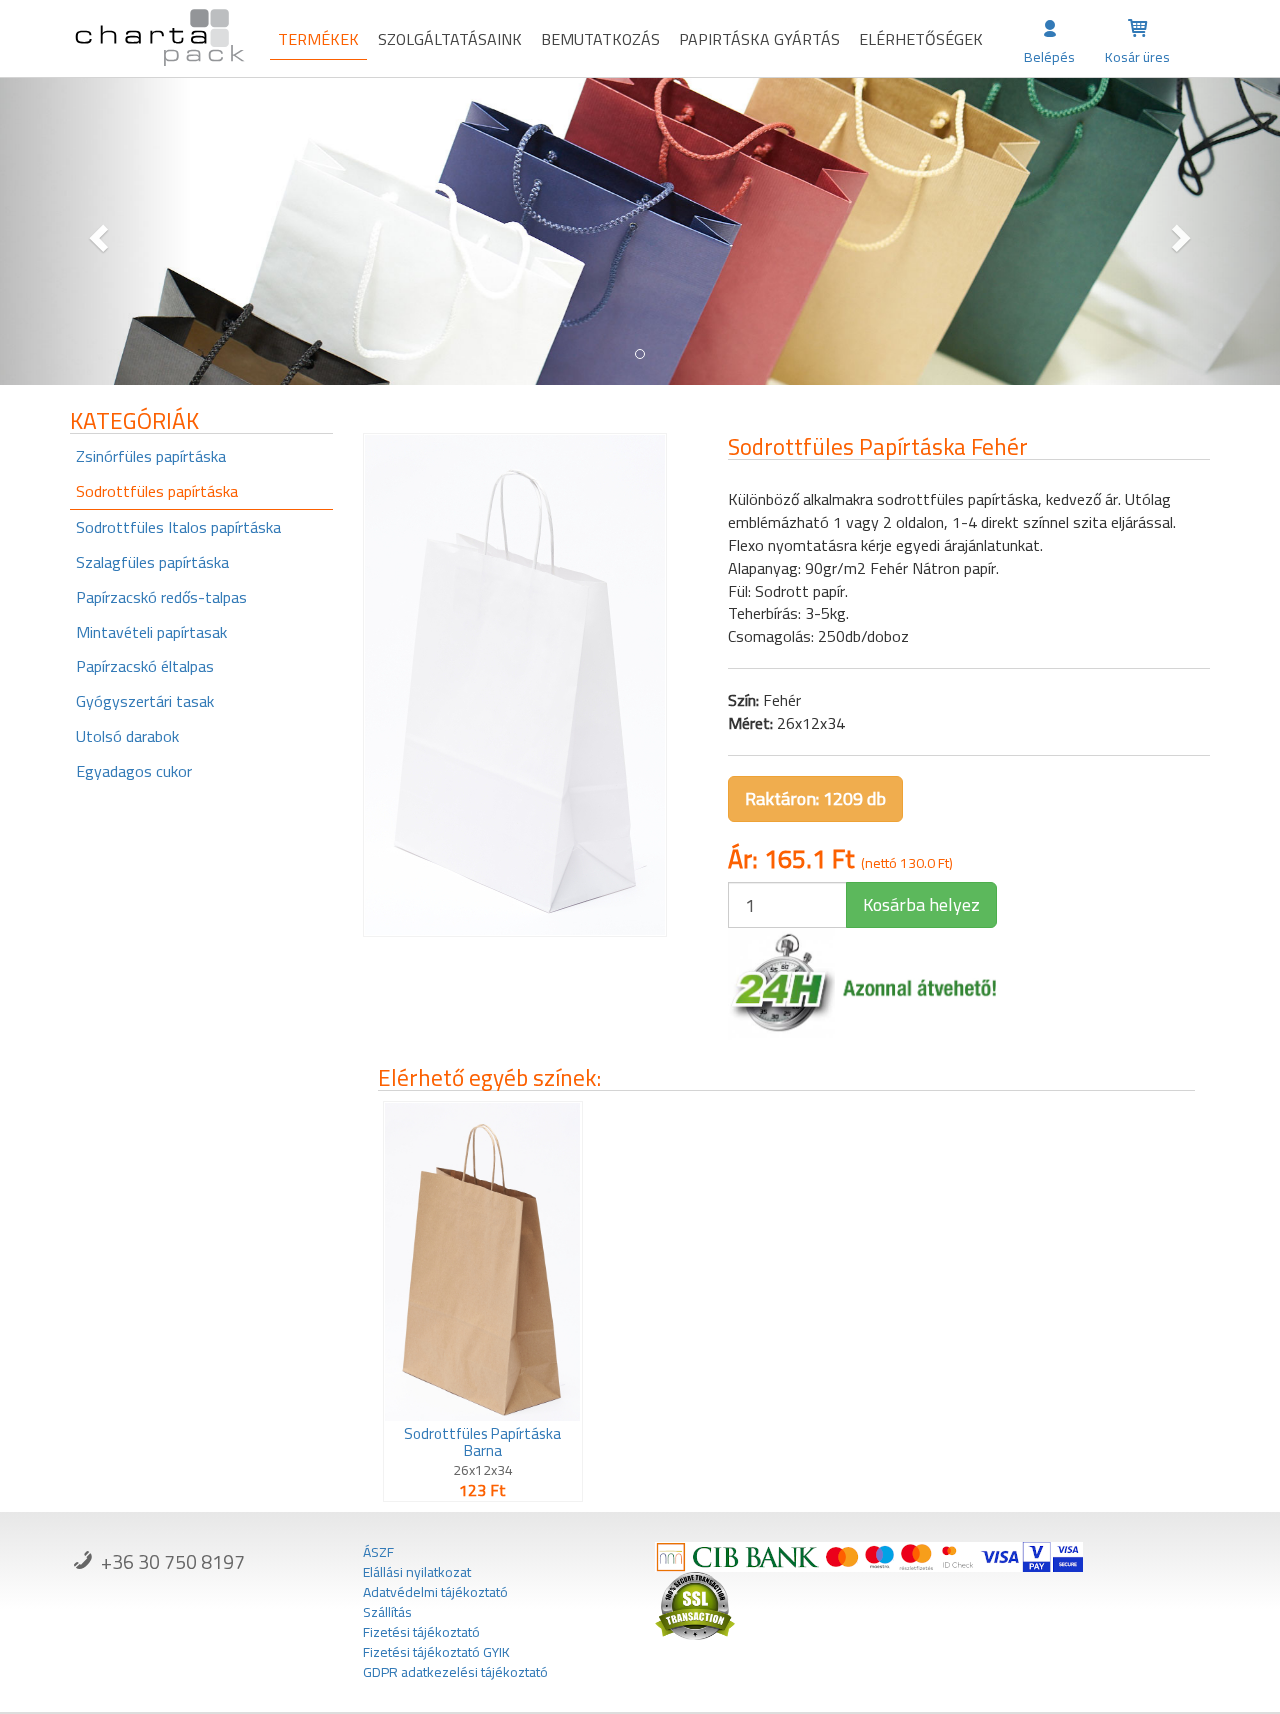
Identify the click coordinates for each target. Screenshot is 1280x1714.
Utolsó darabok (127, 736)
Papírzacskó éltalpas (145, 666)
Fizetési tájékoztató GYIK (436, 1652)
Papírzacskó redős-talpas (161, 597)
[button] (96, 231)
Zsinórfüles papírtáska (151, 456)
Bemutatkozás (600, 39)
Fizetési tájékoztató (421, 1632)
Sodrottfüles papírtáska (157, 491)
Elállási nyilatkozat (417, 1572)
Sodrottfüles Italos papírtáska (178, 527)
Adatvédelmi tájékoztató (435, 1592)
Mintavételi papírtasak (151, 632)
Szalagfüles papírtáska (152, 562)
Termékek (318, 39)
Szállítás (387, 1612)
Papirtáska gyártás (759, 39)
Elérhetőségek (921, 39)
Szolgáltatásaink (450, 39)
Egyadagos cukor (134, 771)
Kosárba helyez (921, 904)
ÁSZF (378, 1552)
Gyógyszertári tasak (145, 701)
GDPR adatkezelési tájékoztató (455, 1672)
